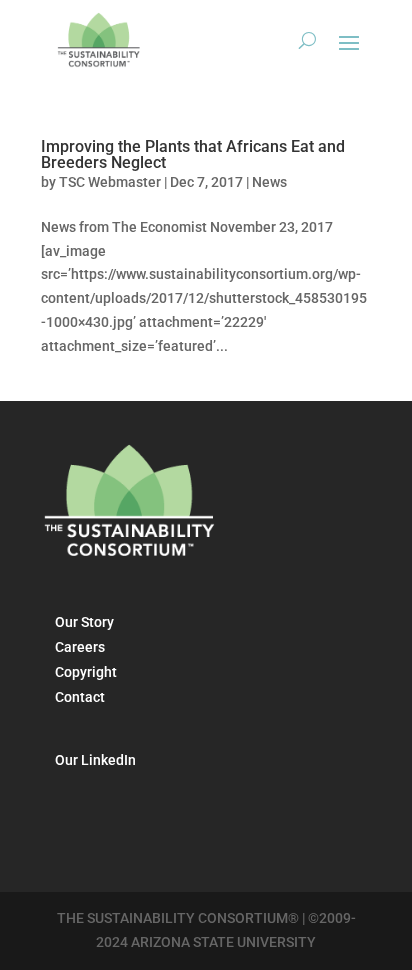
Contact (80, 697)
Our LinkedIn (95, 760)
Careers (80, 647)
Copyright (86, 672)
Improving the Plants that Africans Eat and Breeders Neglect (193, 154)
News (269, 182)
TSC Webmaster (110, 182)
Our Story (84, 622)
